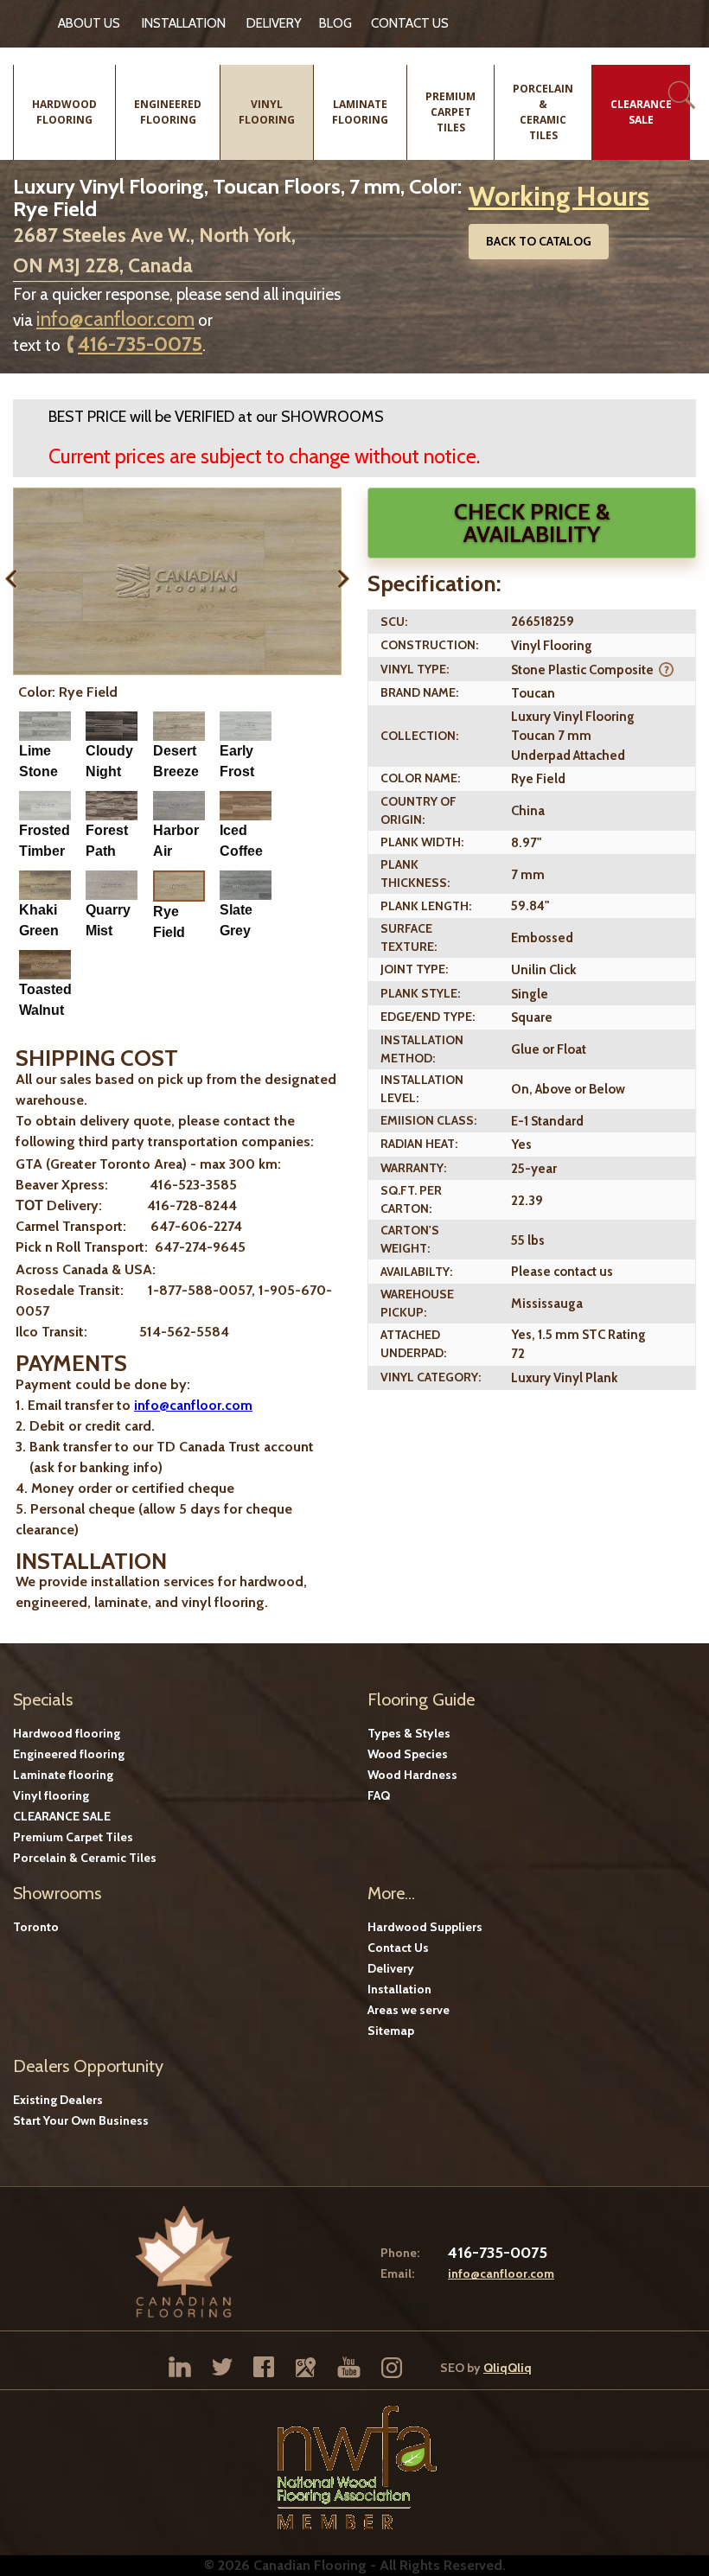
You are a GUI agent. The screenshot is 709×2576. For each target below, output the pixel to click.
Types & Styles (409, 1733)
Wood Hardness (412, 1775)
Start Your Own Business (81, 2120)
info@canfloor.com (115, 319)
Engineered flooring (69, 1754)
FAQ (379, 1795)
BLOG (335, 23)
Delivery (274, 23)
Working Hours (559, 196)
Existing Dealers (58, 2100)
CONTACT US (410, 23)
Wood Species (408, 1754)
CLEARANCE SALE (62, 1816)
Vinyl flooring (51, 1795)
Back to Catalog (539, 241)
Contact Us (398, 1948)
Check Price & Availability (532, 523)
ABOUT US (89, 23)
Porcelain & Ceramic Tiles (85, 1858)
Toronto (36, 1927)
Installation (184, 23)
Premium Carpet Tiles (73, 1837)
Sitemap (391, 2031)
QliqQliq (508, 2368)
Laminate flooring (63, 1775)
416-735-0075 (140, 344)
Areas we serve (409, 2010)
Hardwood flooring (67, 1733)
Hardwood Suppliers (425, 1927)
